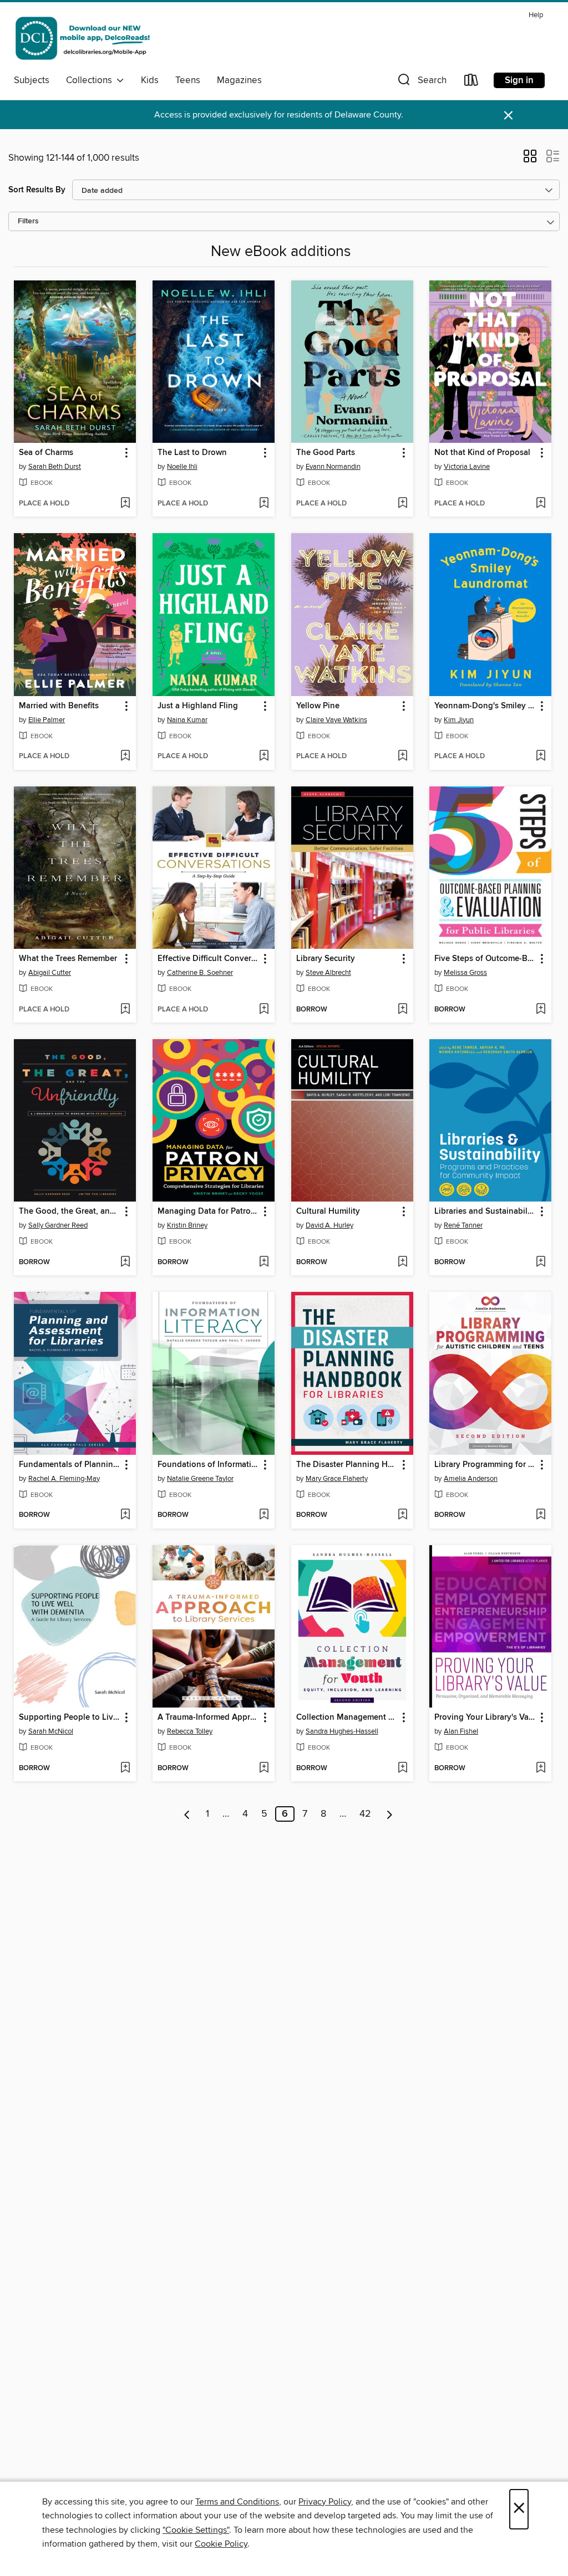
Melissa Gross (465, 973)
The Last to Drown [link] (192, 453)
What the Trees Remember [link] (68, 959)
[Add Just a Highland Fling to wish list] (264, 757)
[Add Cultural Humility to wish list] (402, 1263)
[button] (421, 82)
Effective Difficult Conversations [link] (208, 959)
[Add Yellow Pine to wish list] (402, 757)
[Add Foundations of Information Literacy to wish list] (264, 1515)
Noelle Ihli (182, 467)
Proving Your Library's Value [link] (485, 1718)
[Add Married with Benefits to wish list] (125, 757)
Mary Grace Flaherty (337, 1479)
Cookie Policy (221, 2544)
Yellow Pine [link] (318, 706)
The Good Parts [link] (326, 453)
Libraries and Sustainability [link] (485, 1212)
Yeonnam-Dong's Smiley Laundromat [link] (485, 706)
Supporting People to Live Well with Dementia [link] (70, 1718)
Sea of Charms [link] (46, 453)
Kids (150, 80)
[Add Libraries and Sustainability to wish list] (541, 1263)
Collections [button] (91, 80)
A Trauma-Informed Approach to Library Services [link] (208, 1718)
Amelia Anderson (471, 1479)
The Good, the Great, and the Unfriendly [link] (70, 1212)
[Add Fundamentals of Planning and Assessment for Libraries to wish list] (125, 1515)
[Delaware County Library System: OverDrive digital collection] (82, 38)
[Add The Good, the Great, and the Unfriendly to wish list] (125, 1263)
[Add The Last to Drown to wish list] (264, 504)
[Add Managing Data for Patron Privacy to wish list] (264, 1263)
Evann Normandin (333, 467)
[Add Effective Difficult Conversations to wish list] (264, 1010)
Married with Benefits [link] (59, 706)
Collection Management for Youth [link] (347, 1718)
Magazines (239, 80)
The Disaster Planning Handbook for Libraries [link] (347, 1465)
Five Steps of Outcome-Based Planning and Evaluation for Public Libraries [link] (485, 959)
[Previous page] (187, 1814)
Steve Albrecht (328, 973)
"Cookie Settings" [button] (196, 2530)
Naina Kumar (187, 720)
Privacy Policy (325, 2502)
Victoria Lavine (467, 467)
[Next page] (390, 1814)
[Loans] (471, 82)
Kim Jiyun (459, 720)
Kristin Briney (187, 1225)
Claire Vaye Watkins (336, 720)
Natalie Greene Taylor (200, 1479)
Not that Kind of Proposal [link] (482, 453)
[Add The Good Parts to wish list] (402, 504)
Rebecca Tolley (190, 1731)
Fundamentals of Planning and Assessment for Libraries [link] (70, 1465)
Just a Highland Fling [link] (198, 706)
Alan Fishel (461, 1731)
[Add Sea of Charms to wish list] (125, 504)
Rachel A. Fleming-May (64, 1479)
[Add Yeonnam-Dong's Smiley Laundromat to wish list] (541, 757)
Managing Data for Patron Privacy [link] (208, 1212)
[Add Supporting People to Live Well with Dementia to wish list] (125, 1769)
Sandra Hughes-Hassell (342, 1731)
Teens (188, 80)
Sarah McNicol (51, 1731)
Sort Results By (37, 190)
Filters (28, 221)
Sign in (519, 80)
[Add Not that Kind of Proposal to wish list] (541, 504)
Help (536, 15)
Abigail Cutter (50, 973)
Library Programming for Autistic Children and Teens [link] (485, 1465)
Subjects (32, 80)
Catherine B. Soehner (200, 973)
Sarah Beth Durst (55, 467)
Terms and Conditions (237, 2502)
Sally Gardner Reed (58, 1225)
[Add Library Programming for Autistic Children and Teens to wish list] (541, 1515)
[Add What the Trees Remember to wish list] (125, 1010)
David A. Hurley (329, 1225)
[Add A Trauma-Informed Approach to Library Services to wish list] (264, 1769)
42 (365, 1814)
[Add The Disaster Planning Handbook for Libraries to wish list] (402, 1515)
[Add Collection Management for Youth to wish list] (402, 1769)
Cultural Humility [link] (328, 1212)
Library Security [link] (326, 959)
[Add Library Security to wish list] (402, 1010)
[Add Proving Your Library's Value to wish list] (541, 1769)
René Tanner (463, 1225)
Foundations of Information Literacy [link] (208, 1465)
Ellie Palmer (47, 720)
